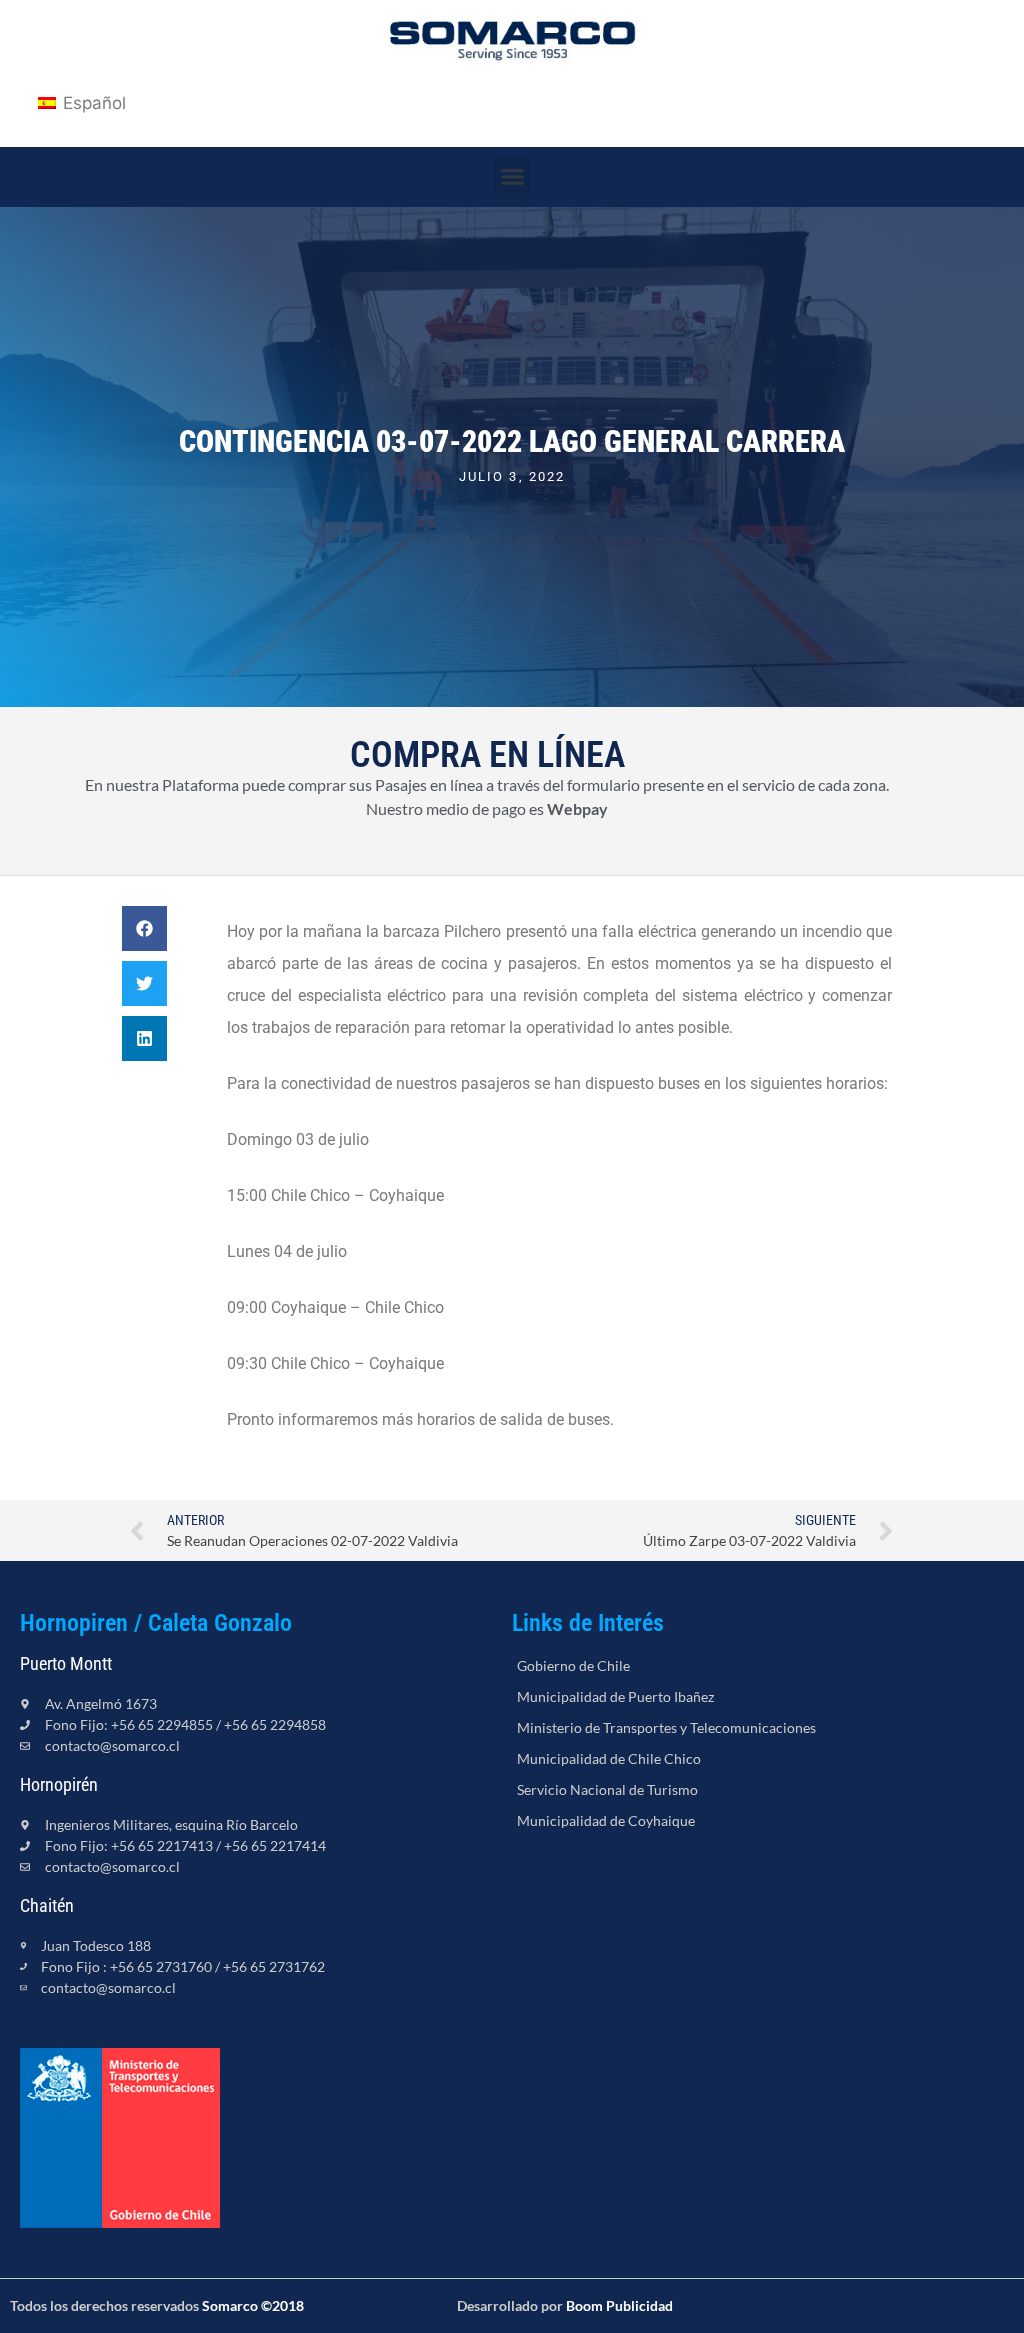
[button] (512, 177)
